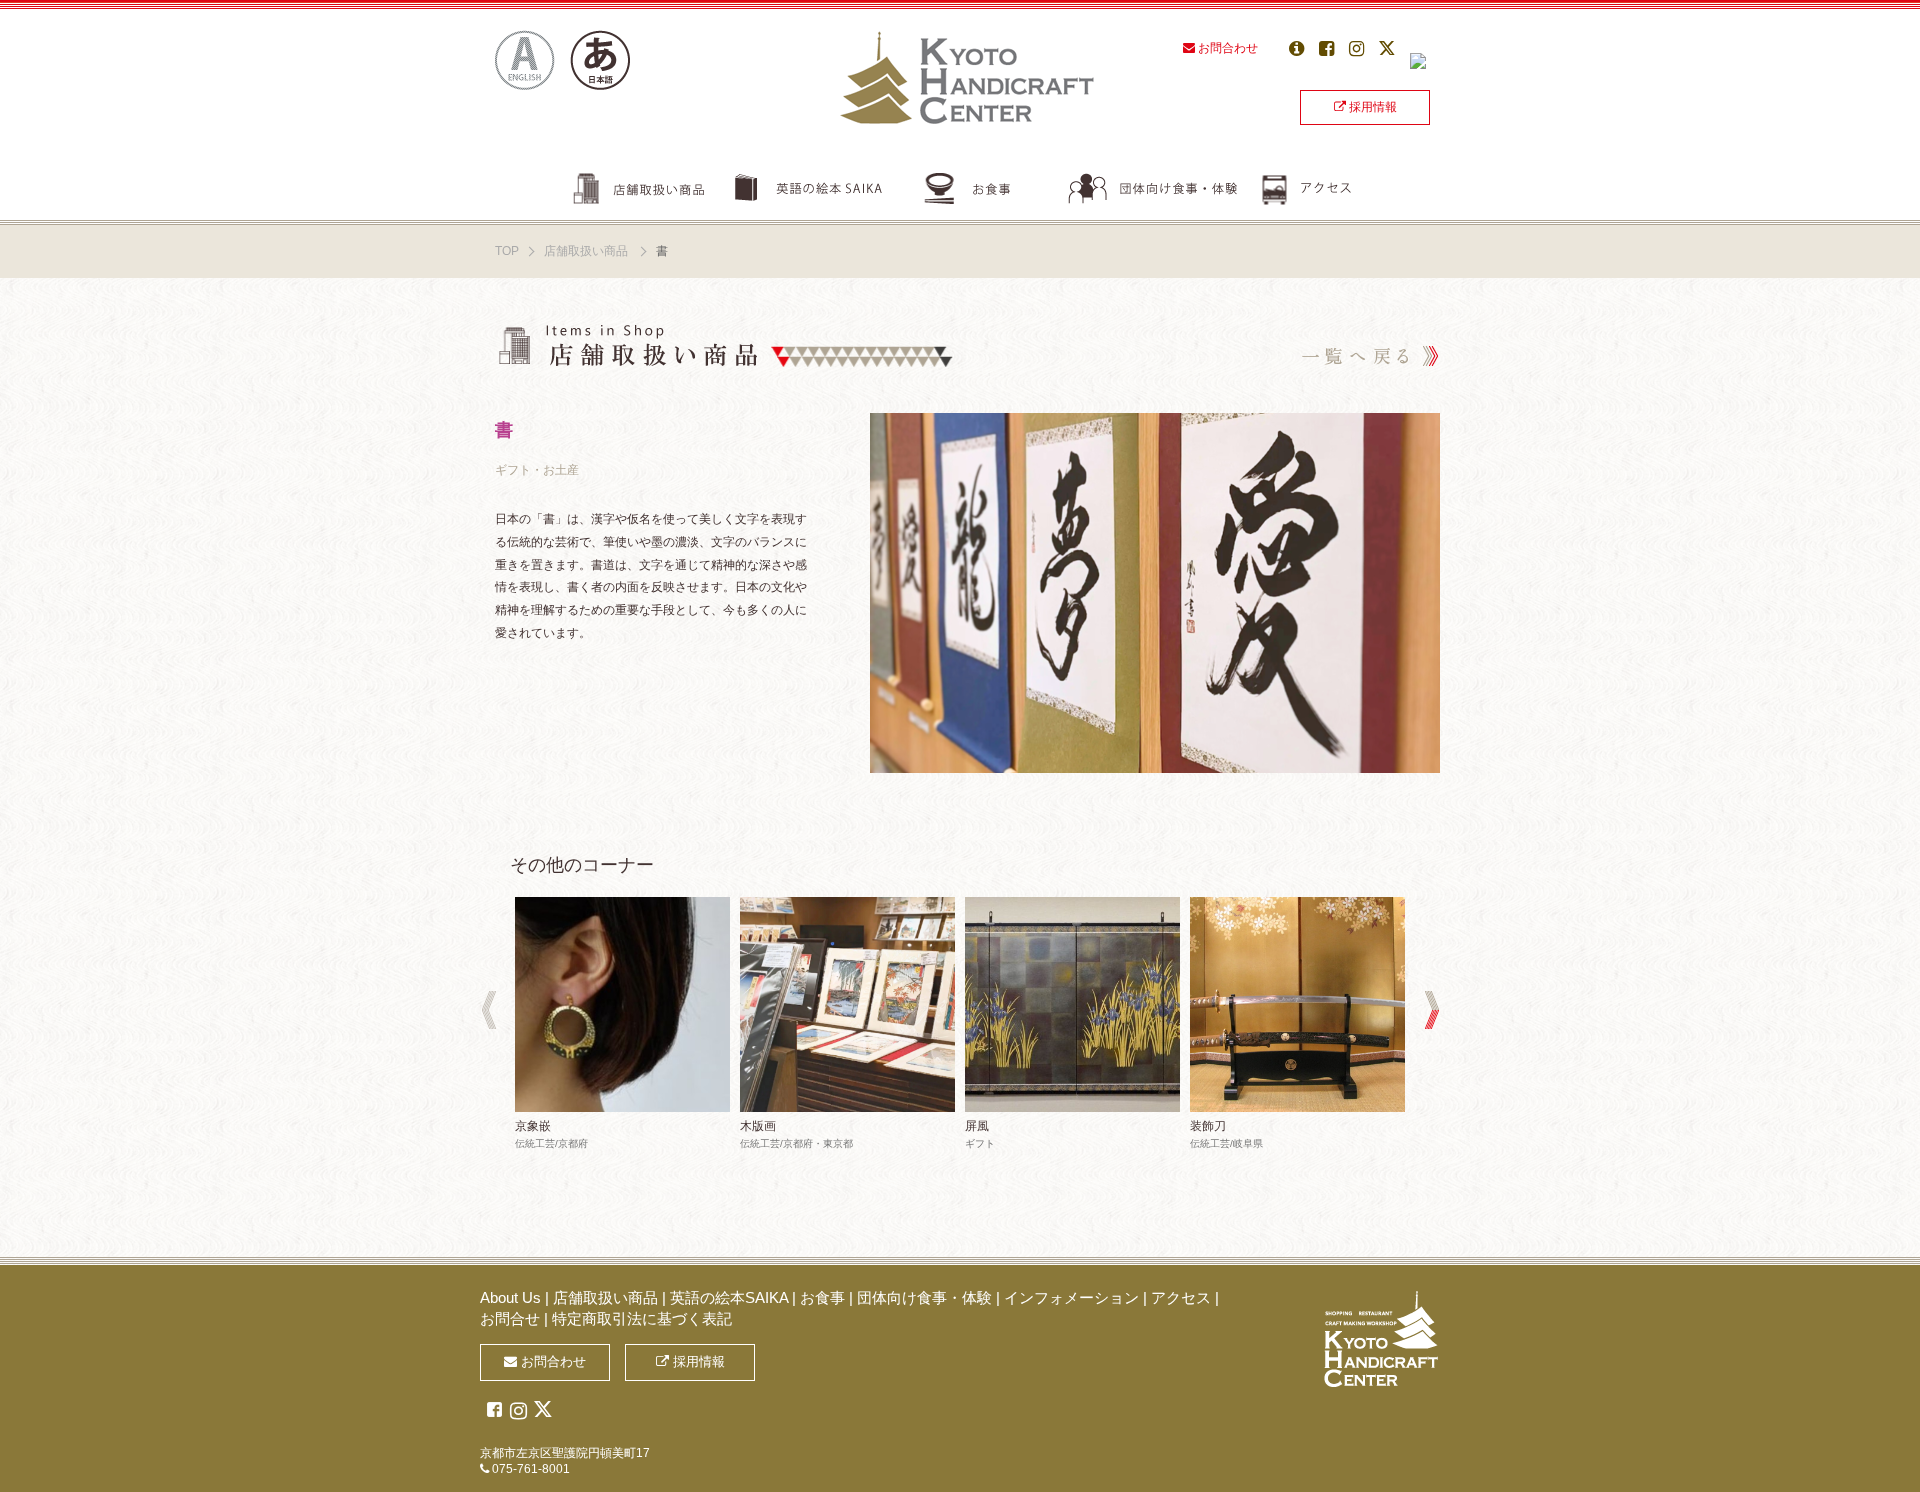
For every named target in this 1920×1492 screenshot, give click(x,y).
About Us (510, 1297)
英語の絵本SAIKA (818, 185)
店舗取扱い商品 (637, 185)
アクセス (1310, 185)
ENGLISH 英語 (525, 60)
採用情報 (1371, 107)
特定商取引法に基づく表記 (642, 1318)
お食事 (995, 185)
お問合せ (510, 1318)
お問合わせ (1226, 48)
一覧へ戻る (1365, 353)
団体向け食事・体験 (1164, 185)
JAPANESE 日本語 (600, 60)
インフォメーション (1071, 1297)
